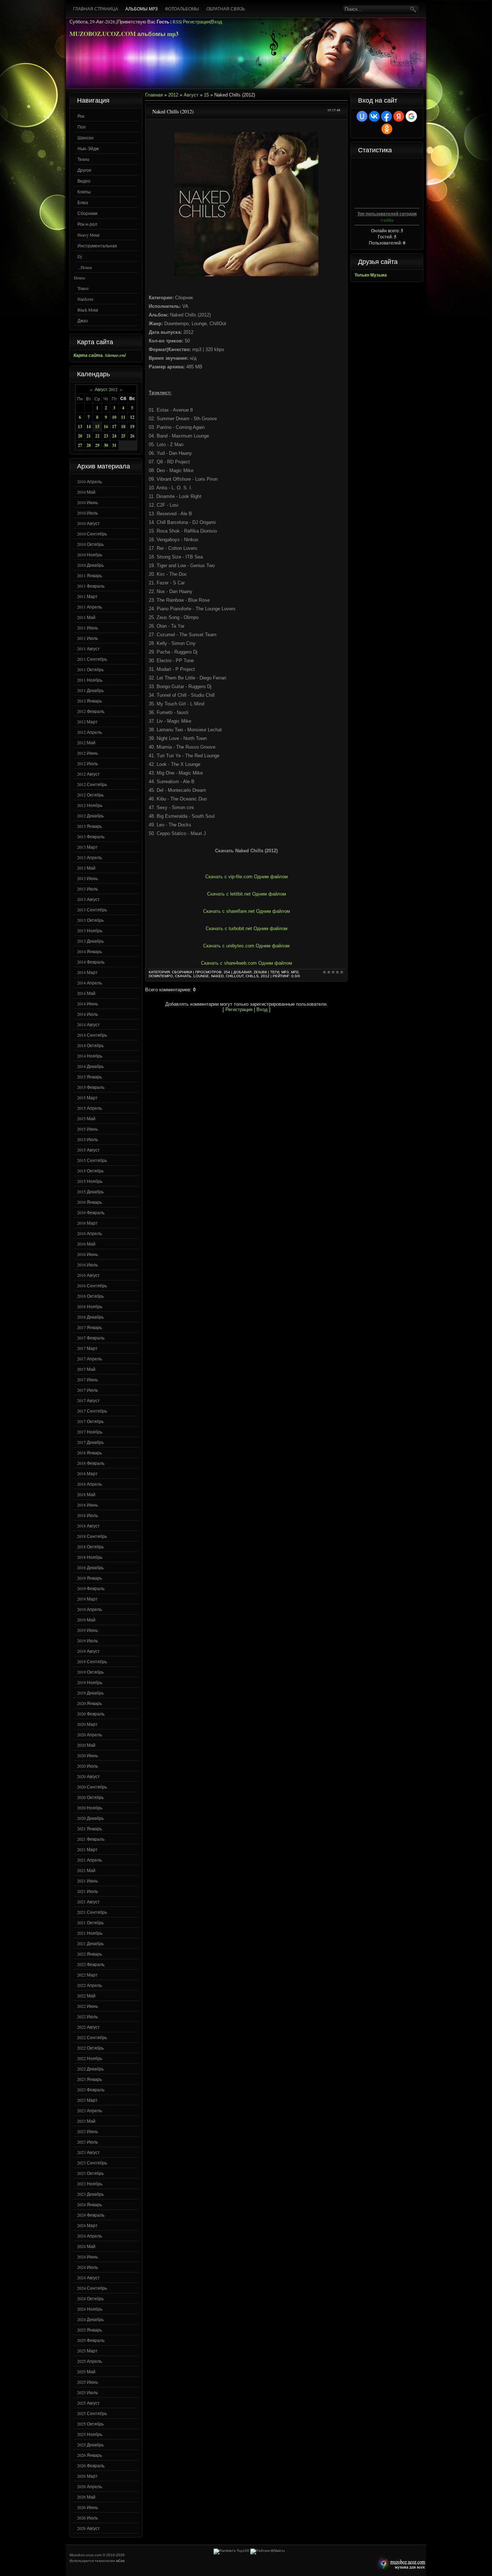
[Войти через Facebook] (386, 116)
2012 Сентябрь (92, 784)
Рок (81, 116)
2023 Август (88, 2152)
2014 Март (87, 972)
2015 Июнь (88, 1129)
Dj (80, 256)
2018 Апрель (90, 1484)
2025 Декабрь (90, 2445)
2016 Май (86, 1244)
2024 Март (87, 2225)
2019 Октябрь (90, 1672)
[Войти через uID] (362, 116)
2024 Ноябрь (90, 2309)
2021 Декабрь (90, 1943)
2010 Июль (88, 513)
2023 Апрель (90, 2110)
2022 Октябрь (90, 2048)
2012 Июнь (88, 753)
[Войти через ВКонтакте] (374, 116)
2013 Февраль (91, 836)
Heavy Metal (88, 235)
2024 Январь (90, 2204)
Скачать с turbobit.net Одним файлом (247, 928)
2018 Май (86, 1494)
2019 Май (86, 1620)
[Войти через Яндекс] (399, 116)
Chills (252, 976)
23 (106, 436)
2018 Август (88, 1526)
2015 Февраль (91, 1087)
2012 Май (86, 742)
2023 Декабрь (90, 2194)
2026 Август (88, 2528)
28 (89, 445)
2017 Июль (88, 1390)
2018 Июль (88, 1515)
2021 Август (88, 1902)
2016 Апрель (90, 1233)
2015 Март (87, 1098)
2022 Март (87, 1975)
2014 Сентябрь (92, 1035)
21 (89, 436)
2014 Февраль (91, 962)
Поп (82, 127)
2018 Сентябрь (92, 1536)
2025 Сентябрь (92, 2413)
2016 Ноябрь (90, 1306)
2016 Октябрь (90, 1296)
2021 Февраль (91, 1839)
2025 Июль (88, 2392)
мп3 (295, 972)
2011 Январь (90, 575)
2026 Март (87, 2476)
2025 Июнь (88, 2382)
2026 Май (86, 2497)
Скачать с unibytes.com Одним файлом (246, 946)
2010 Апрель (90, 481)
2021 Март (87, 1849)
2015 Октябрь (90, 1171)
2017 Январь (90, 1327)
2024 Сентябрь (92, 2288)
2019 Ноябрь (90, 1682)
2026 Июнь (88, 2507)
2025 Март (87, 2351)
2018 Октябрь (90, 1547)
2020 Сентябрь (92, 1787)
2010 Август (88, 523)
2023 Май (86, 2121)
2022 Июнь (88, 2006)
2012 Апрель (90, 732)
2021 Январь (90, 1828)
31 (114, 445)
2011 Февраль (91, 586)
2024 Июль (88, 2267)
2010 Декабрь (90, 565)
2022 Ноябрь (90, 2058)
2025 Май (86, 2371)
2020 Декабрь (90, 1818)
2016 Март (87, 1223)
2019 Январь (90, 1578)
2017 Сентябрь (92, 1411)
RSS (177, 22)
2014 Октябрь (90, 1045)
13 (80, 427)
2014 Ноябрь (90, 1056)
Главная (154, 95)
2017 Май (86, 1369)
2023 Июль (88, 2142)
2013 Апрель (90, 857)
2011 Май (86, 617)
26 (132, 436)
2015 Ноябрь (90, 1181)
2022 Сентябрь (92, 2037)
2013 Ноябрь (90, 930)
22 (97, 436)
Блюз (83, 202)
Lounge (201, 976)
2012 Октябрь (90, 795)
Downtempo (161, 976)
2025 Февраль (91, 2340)
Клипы (84, 192)
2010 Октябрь (90, 544)
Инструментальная (97, 246)
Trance (83, 288)
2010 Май (86, 492)
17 (114, 427)
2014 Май (86, 993)
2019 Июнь (88, 1630)
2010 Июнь (88, 502)
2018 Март (87, 1473)
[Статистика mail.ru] (268, 2551)
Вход (217, 22)
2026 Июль (88, 2518)
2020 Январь (90, 1703)
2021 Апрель (90, 1860)
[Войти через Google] (411, 116)
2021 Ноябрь (90, 1933)
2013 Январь (90, 826)
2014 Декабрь (90, 1066)
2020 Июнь (88, 1755)
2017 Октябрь (90, 1421)
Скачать (183, 976)
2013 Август (88, 899)
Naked (217, 976)
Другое (84, 170)
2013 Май (86, 868)
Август (191, 95)
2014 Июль (88, 1014)
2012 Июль (88, 763)
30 (106, 445)
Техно (83, 159)
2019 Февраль (91, 1588)
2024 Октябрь (90, 2298)
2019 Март (87, 1599)
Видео (84, 181)
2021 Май (86, 1870)
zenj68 (260, 972)
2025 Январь (90, 2330)
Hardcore (85, 299)
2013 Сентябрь (92, 910)
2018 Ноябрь (90, 1557)
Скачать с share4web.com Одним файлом (247, 963)
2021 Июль (88, 1891)
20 (80, 436)
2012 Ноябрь (90, 805)
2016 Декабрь (90, 1317)
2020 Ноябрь (90, 1808)
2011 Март (87, 596)
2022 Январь (90, 1954)
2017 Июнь (88, 1379)
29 (97, 445)
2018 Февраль (91, 1463)
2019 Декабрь (90, 1693)
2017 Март (87, 1348)
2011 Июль (88, 638)
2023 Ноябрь (90, 2184)
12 (132, 417)
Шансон (86, 138)
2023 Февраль (91, 2090)
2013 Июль (88, 889)
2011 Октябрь (90, 669)
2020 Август (88, 1776)
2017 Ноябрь (90, 1432)
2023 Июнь (88, 2131)
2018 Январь (90, 1453)
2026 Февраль (91, 2465)
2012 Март (87, 722)
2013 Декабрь (90, 941)
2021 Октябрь (90, 1922)
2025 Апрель (90, 2361)
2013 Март (87, 847)
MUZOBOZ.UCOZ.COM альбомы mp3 (124, 34)
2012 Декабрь (90, 816)
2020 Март (87, 1724)
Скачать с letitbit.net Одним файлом (247, 894)
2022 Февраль (91, 1964)
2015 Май (86, 1118)
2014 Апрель (90, 983)
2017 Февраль (91, 1338)
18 (123, 427)
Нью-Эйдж (88, 148)
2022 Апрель (90, 1985)
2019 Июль (88, 1641)
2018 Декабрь (90, 1567)
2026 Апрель (90, 2486)
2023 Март (87, 2100)
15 (97, 427)
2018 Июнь (88, 1505)
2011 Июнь (88, 628)
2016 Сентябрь (92, 1285)
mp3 (285, 972)
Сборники (88, 213)
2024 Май (86, 2246)
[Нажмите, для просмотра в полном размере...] (246, 275)
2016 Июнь (88, 1254)
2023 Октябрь (90, 2173)
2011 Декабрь (90, 690)
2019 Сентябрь (92, 1661)
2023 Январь (90, 2079)
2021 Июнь (88, 1881)
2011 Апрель (90, 607)
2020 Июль (88, 1766)
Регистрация (196, 22)
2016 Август (88, 1275)
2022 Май (86, 1996)
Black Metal (88, 310)
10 (114, 417)
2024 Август (88, 2277)
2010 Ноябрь (90, 555)
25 (123, 436)
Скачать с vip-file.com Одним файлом (247, 877)
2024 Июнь (88, 2257)
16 (106, 427)
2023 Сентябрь (92, 2163)
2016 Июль (88, 1265)
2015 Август (88, 1150)
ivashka (387, 220)
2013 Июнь (88, 878)
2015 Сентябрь (92, 1160)
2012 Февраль (91, 711)
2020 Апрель (90, 1734)
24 (114, 436)
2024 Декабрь (90, 2319)
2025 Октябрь (90, 2424)
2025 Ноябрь (90, 2434)
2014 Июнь (88, 1004)
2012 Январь (90, 701)
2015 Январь (90, 1077)
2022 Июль (88, 2016)
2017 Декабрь (90, 1442)
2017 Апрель (90, 1359)
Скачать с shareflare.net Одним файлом (247, 911)
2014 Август (88, 1024)
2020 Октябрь (90, 1797)
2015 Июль (88, 1139)
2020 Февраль (91, 1714)
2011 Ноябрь (90, 680)
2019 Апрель (90, 1609)
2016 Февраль (91, 1212)
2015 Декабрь (90, 1191)
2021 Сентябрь (92, 1912)
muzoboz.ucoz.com (400, 2564)
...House (85, 267)
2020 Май (86, 1745)
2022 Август (88, 2027)
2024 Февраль (91, 2215)
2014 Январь (90, 951)
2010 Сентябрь (92, 534)
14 (89, 427)
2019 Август (88, 1651)
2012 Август (88, 774)
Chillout (235, 976)
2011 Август (88, 649)
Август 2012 (106, 389)
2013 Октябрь (90, 920)
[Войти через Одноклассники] (387, 129)
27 (80, 445)
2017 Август (88, 1400)
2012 (173, 95)
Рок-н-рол (87, 224)
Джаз (83, 320)
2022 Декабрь (90, 2069)
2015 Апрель (90, 1108)
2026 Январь (90, 2455)
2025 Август (88, 2403)
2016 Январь (90, 1202)
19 (132, 427)
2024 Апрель (90, 2236)
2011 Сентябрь (92, 659)
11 (123, 417)
